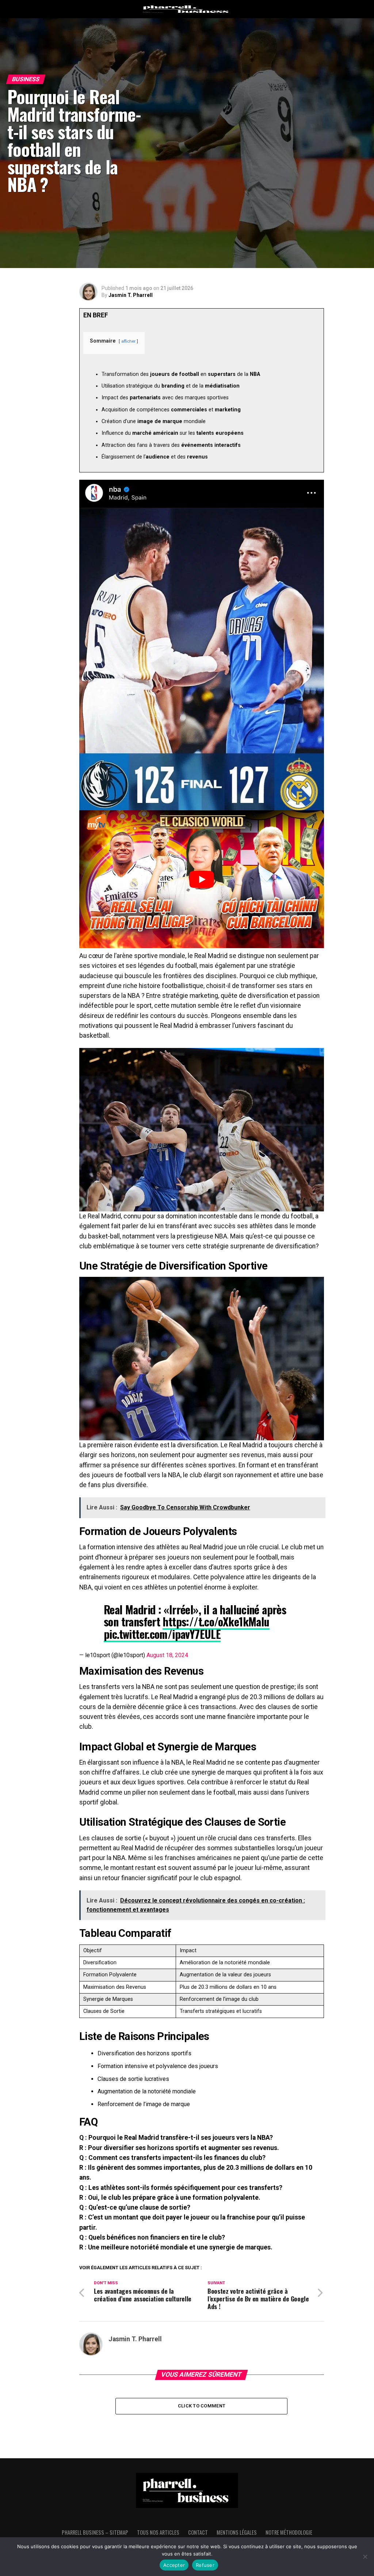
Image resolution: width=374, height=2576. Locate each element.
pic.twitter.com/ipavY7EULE (162, 1634)
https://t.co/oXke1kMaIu (216, 1621)
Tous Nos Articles (158, 2532)
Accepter (174, 2565)
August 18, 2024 (167, 1655)
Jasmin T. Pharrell (131, 295)
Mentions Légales (237, 2532)
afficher (128, 341)
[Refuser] (365, 2557)
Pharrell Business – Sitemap (95, 2532)
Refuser (205, 2565)
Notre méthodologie (289, 2532)
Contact (198, 2532)
